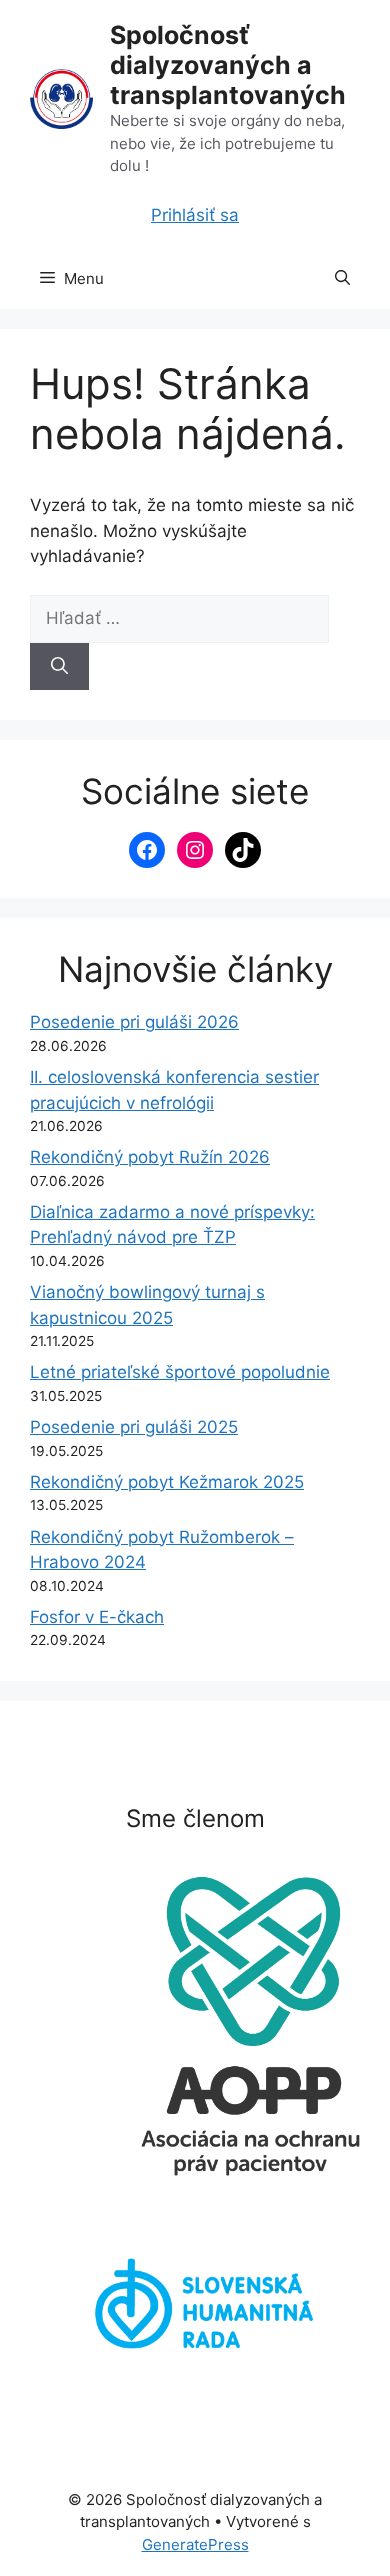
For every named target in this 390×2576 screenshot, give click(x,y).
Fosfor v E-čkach (97, 1617)
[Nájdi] (59, 667)
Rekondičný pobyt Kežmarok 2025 (167, 1482)
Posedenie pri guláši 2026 (134, 1022)
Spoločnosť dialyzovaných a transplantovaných (228, 65)
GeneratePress (195, 2544)
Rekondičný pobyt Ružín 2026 (150, 1157)
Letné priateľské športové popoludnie (180, 1372)
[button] (342, 279)
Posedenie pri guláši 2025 (134, 1427)
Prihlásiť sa (195, 215)
